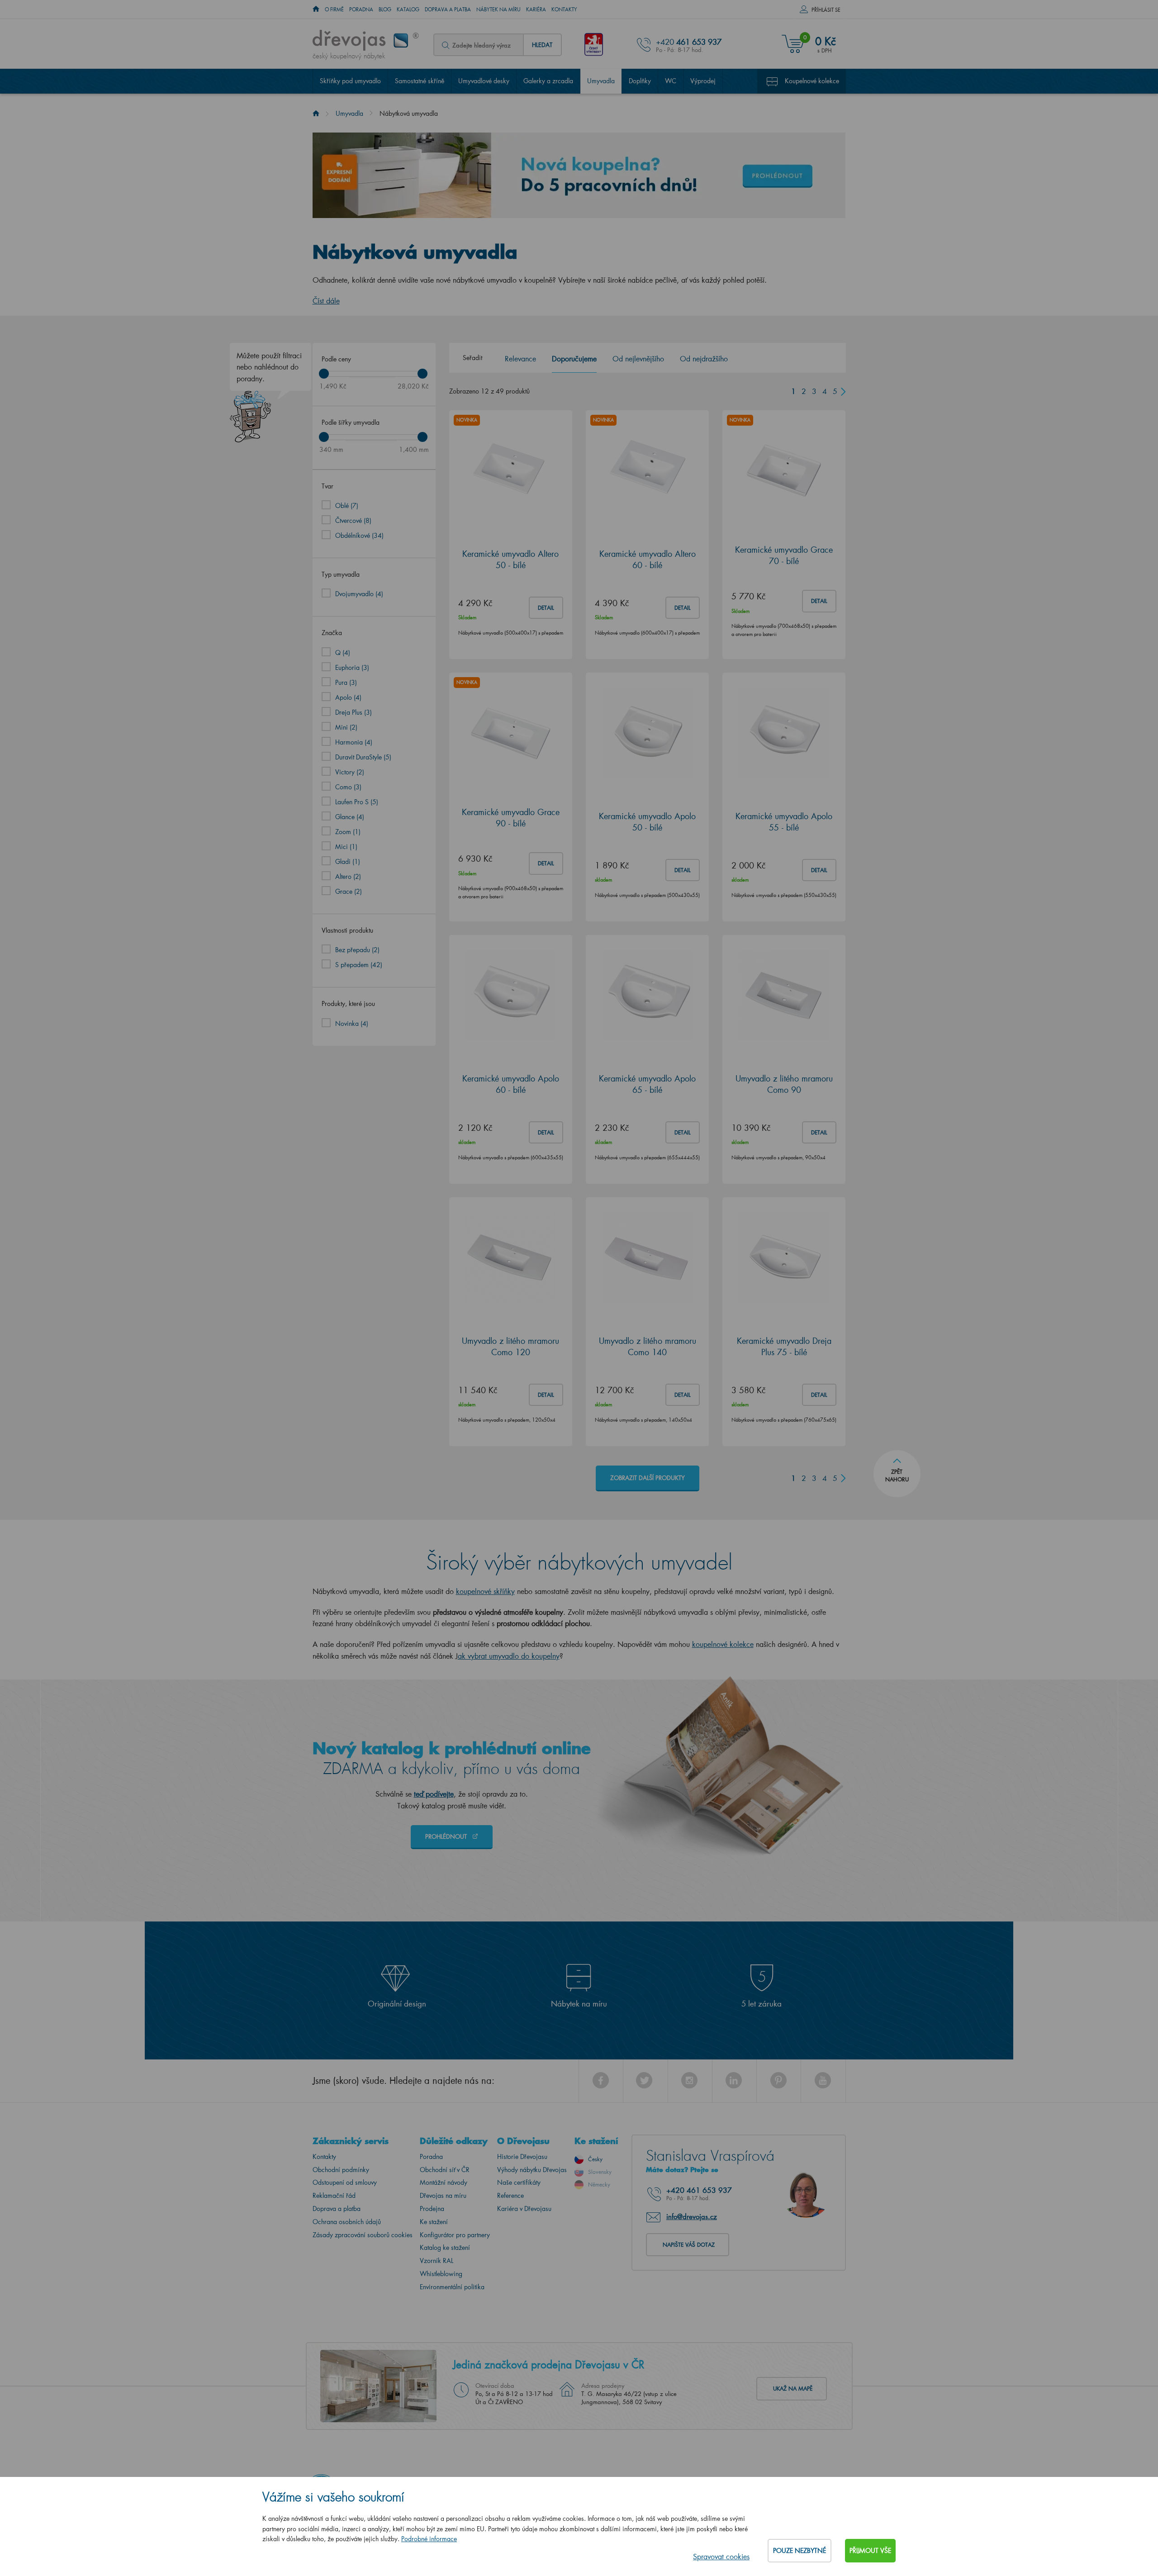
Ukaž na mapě (793, 2389)
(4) (352, 1023)
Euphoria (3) (352, 667)
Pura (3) (346, 682)
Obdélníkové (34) (359, 535)
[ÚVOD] (316, 9)
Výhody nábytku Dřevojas (532, 2170)
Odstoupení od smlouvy (345, 2182)
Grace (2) (349, 891)
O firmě (334, 9)
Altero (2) (348, 876)
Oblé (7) (347, 505)
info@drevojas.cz (692, 2216)
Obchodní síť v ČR (445, 2170)
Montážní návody (444, 2182)
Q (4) (343, 652)
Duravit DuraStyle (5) (363, 757)
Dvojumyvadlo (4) (359, 594)
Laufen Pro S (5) (357, 802)
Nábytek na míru (498, 9)
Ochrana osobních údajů (347, 2222)
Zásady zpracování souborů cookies (363, 2235)
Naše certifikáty (519, 2182)
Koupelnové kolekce (812, 81)
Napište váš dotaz (689, 2245)
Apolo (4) (348, 697)
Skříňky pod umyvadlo (350, 81)
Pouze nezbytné (800, 2550)
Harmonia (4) (354, 742)
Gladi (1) (348, 861)
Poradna (361, 9)
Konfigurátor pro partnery (455, 2235)
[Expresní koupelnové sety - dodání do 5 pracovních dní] (579, 175)
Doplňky (640, 81)
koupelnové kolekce (723, 1644)
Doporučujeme (574, 358)
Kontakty (564, 9)
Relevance (520, 358)
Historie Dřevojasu (522, 2156)
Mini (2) (346, 727)
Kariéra (536, 9)
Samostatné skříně (420, 81)
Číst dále (326, 301)
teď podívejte (434, 1794)
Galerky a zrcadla (548, 81)
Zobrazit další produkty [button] (648, 1478)
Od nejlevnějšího (638, 358)
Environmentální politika (452, 2287)
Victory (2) (350, 772)
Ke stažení (434, 2222)
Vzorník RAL (437, 2261)
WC (671, 81)
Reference (510, 2195)
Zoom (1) (348, 832)
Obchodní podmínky (341, 2170)
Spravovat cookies (721, 2556)
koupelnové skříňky (485, 1591)
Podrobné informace (429, 2539)
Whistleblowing (441, 2274)
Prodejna (432, 2208)
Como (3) (348, 787)
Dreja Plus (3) (354, 712)
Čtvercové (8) (353, 520)
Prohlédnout (447, 1836)
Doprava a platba (448, 9)
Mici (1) (346, 847)
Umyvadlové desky (484, 81)
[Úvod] (316, 113)
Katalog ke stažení (445, 2247)
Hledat (542, 45)
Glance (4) (350, 817)
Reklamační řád (334, 2195)
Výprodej (703, 81)
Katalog (408, 9)
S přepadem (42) (359, 965)
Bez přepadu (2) (357, 950)
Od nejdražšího (704, 358)
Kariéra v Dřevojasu (524, 2208)
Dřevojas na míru (443, 2195)
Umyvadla (601, 81)
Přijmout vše (870, 2550)
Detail (546, 608)
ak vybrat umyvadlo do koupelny (509, 1656)
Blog (385, 9)
